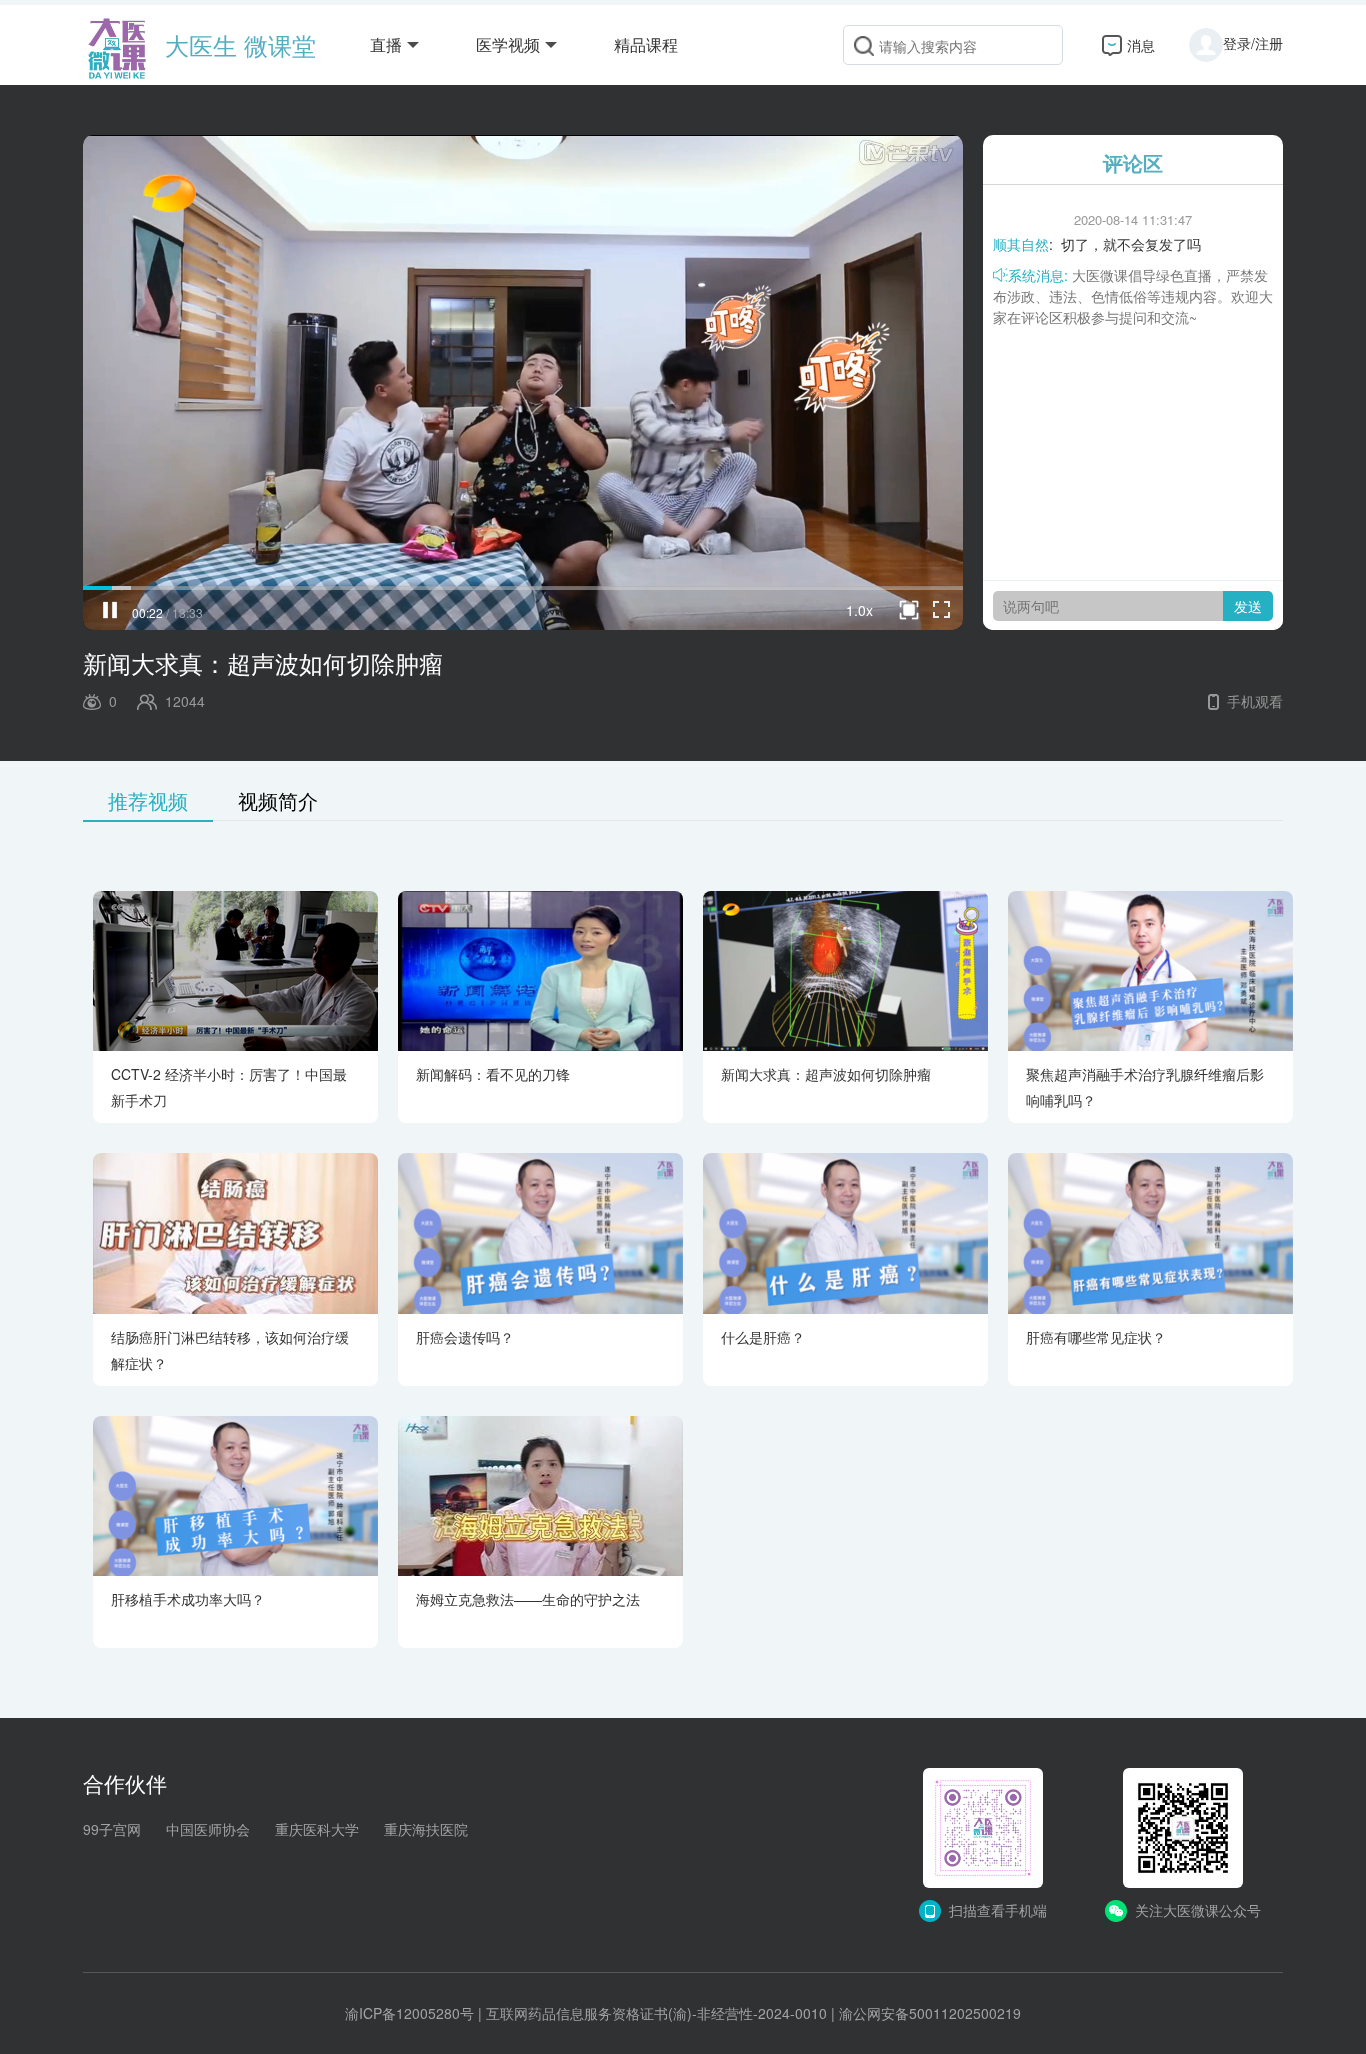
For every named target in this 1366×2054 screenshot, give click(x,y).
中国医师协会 (208, 1829)
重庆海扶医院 (426, 1829)
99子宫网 (112, 1829)
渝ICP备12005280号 (409, 2013)
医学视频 (508, 44)
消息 (1141, 45)
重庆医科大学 (317, 1829)
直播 (386, 44)
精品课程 (646, 44)
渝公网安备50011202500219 (930, 2013)
